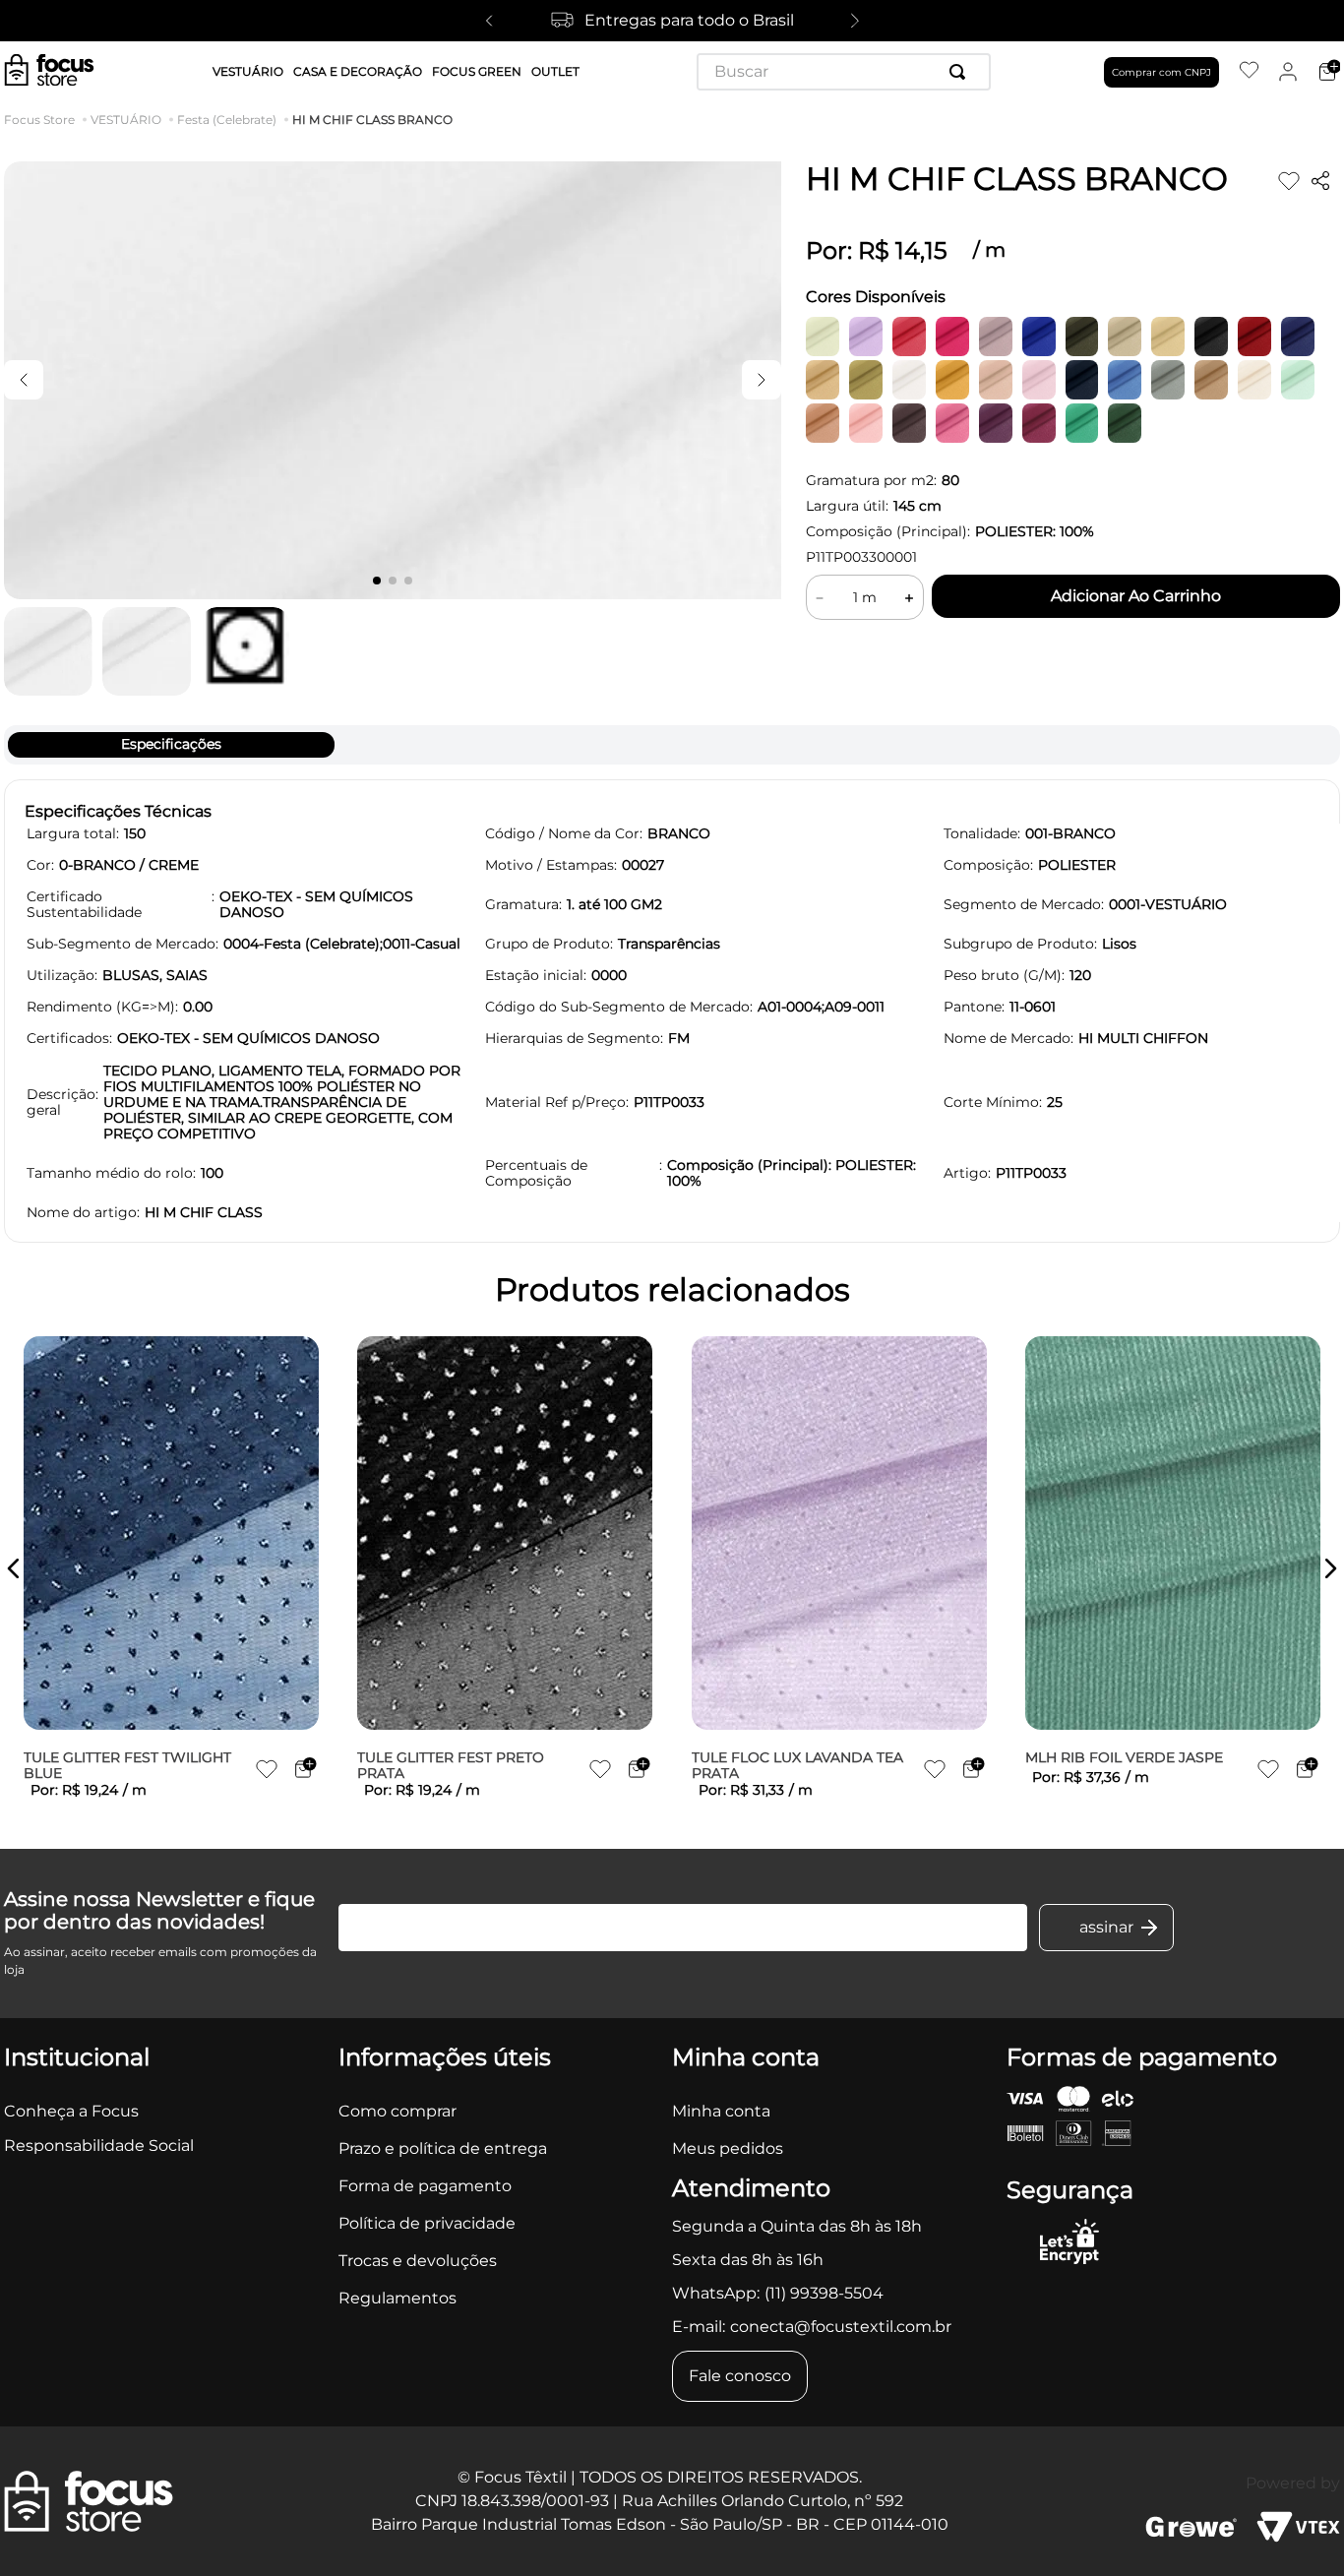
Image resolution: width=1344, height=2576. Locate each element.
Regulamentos (397, 2298)
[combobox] (844, 72)
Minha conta (721, 2111)
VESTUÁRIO (126, 120)
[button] (14, 1568)
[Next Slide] (855, 21)
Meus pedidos (728, 2148)
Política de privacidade (427, 2223)
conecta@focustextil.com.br (841, 2327)
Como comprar (397, 2111)
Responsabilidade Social (99, 2146)
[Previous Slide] (489, 21)
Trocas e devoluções (418, 2261)
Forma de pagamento (425, 2186)
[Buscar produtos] (961, 72)
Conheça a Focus (71, 2111)
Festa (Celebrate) (227, 120)
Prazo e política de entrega (443, 2148)
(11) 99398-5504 (824, 2293)
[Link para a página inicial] (43, 120)
